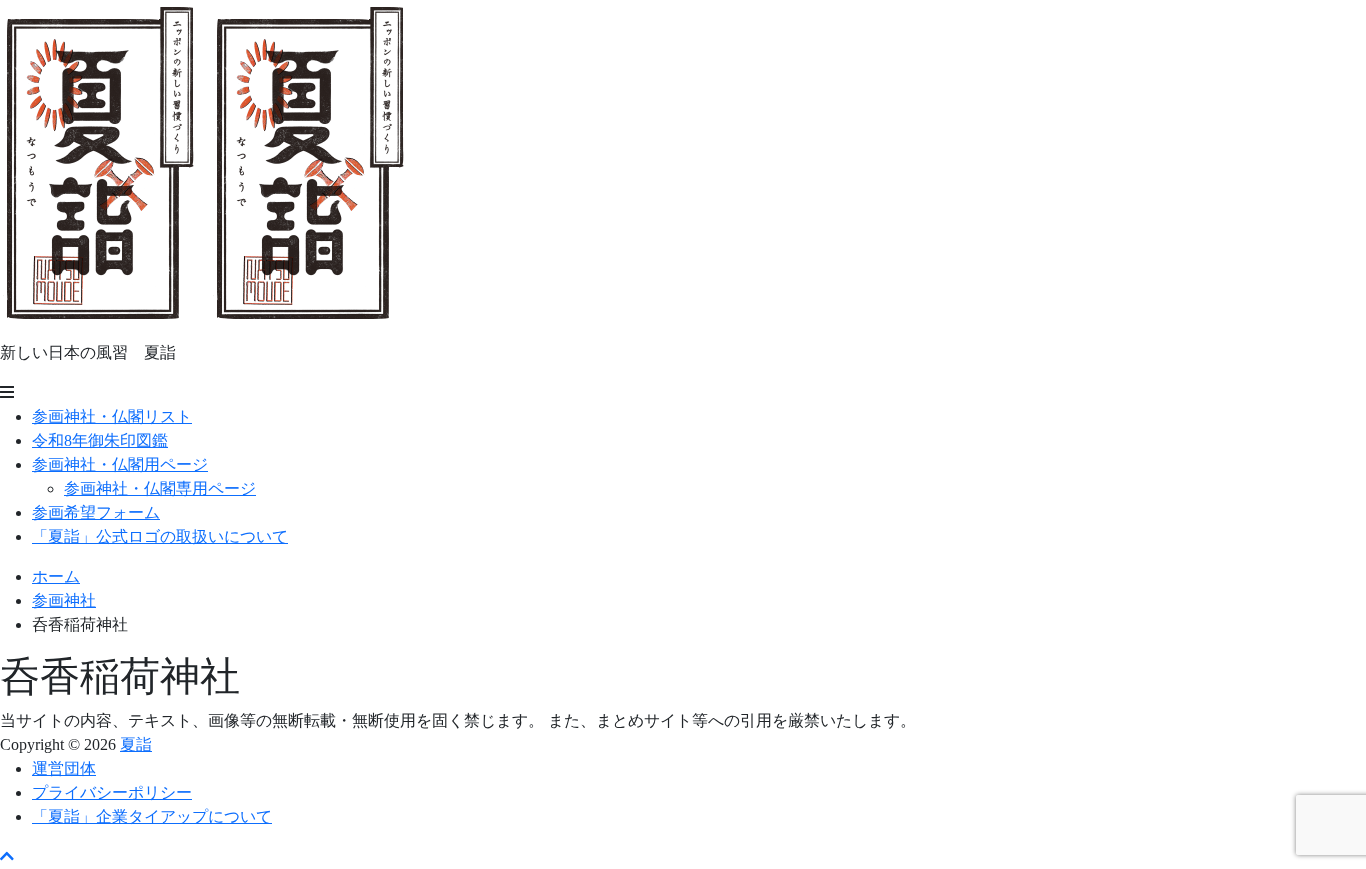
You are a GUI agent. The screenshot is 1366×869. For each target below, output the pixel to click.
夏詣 (136, 744)
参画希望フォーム (96, 512)
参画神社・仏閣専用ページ (160, 488)
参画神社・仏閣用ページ (120, 464)
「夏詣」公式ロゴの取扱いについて (160, 536)
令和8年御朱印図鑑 (100, 440)
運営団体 (64, 768)
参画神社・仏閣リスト (112, 416)
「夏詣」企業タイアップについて (152, 816)
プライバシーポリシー (112, 792)
